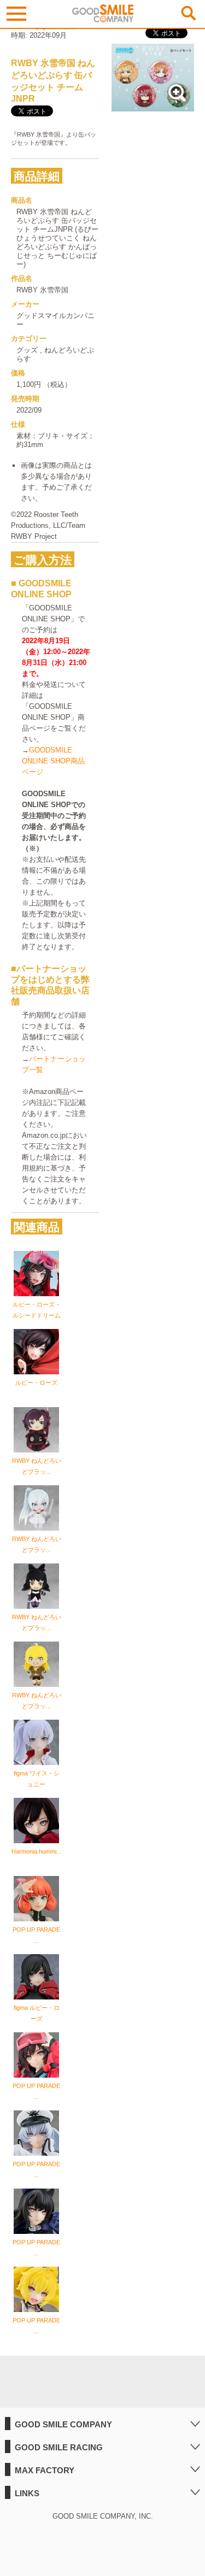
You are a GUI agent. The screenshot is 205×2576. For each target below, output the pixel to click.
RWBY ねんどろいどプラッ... (37, 1466)
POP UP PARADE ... (36, 1935)
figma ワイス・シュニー (37, 1779)
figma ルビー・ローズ (37, 2013)
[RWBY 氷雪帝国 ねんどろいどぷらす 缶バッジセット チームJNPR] (153, 106)
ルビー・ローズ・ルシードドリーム (37, 1310)
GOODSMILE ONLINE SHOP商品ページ (53, 761)
